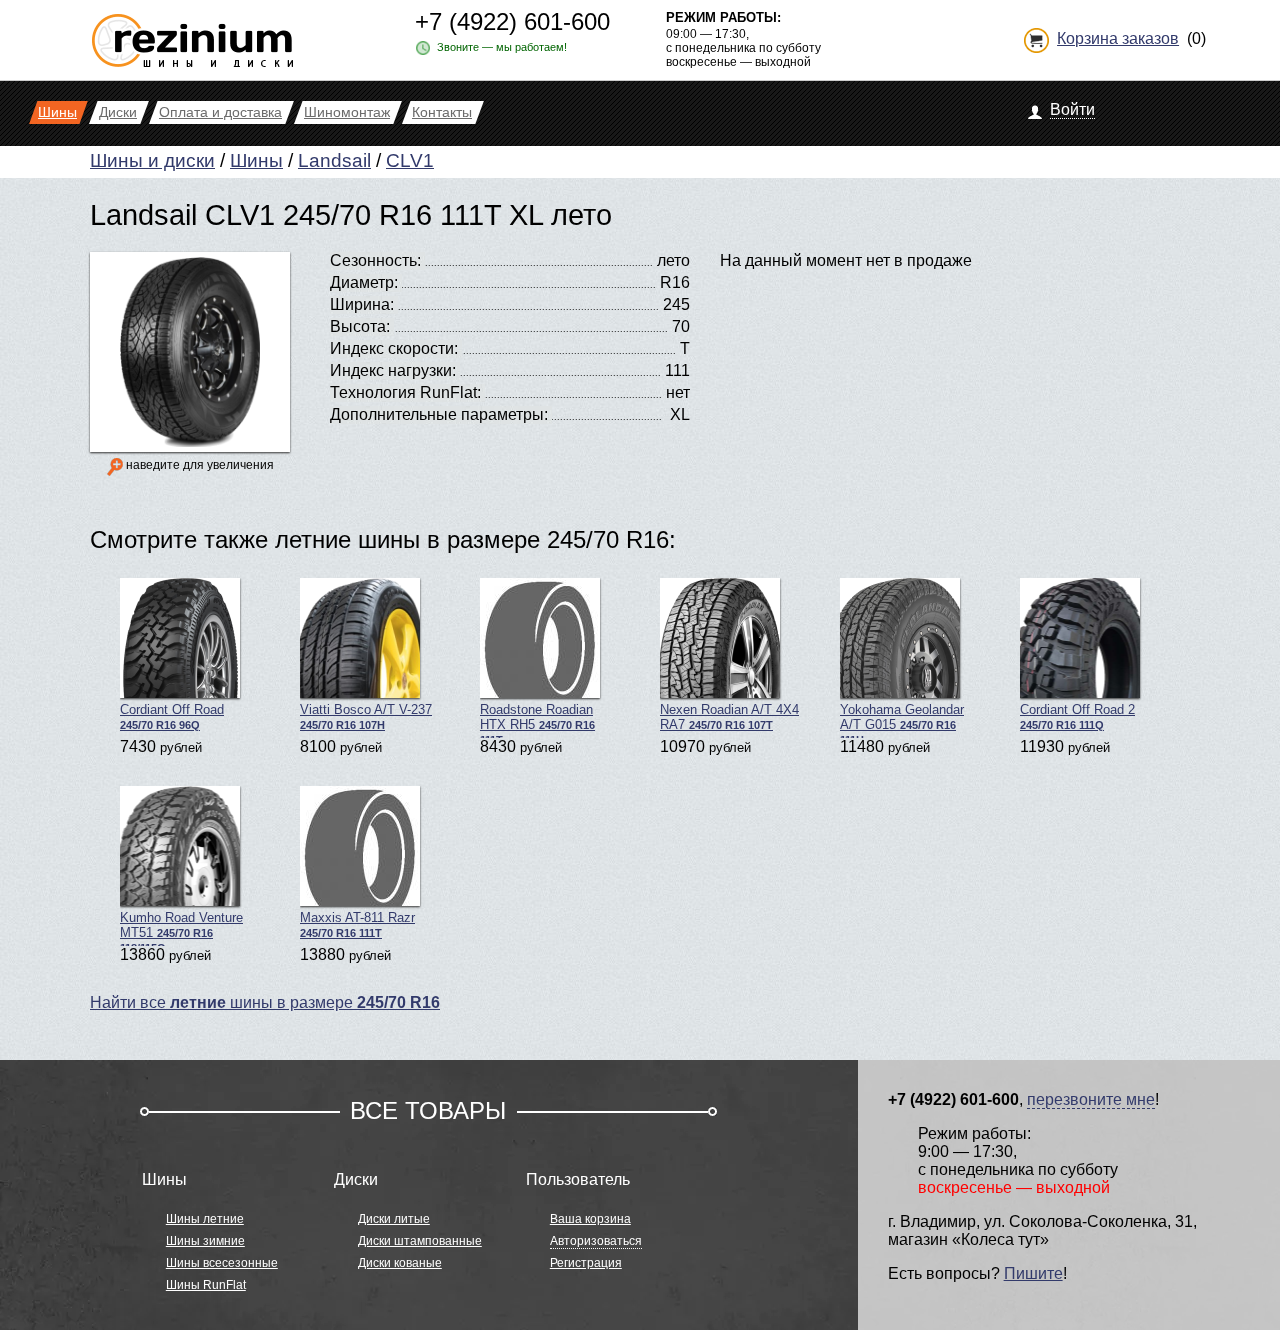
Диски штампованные (420, 1241)
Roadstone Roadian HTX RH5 (537, 720)
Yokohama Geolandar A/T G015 (902, 720)
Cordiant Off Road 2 (1077, 716)
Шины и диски (152, 160)
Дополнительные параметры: (439, 414)
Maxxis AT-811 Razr (357, 924)
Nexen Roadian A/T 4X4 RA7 (729, 717)
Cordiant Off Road (172, 716)
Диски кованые (400, 1263)
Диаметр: (364, 282)
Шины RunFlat (206, 1285)
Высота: (360, 326)
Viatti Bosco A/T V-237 (366, 716)
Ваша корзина (590, 1219)
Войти (1072, 109)
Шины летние (205, 1219)
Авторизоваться (596, 1241)
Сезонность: (375, 260)
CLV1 (410, 160)
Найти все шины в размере (265, 1002)
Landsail (334, 160)
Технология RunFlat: (405, 392)
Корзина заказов (1118, 38)
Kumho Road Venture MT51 (181, 928)
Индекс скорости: (394, 348)
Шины (256, 160)
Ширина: (362, 304)
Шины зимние (205, 1241)
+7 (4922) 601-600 (512, 21)
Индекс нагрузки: (393, 370)
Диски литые (394, 1219)
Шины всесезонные (222, 1263)
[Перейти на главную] (192, 32)
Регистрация (586, 1263)
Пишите (1033, 1273)
